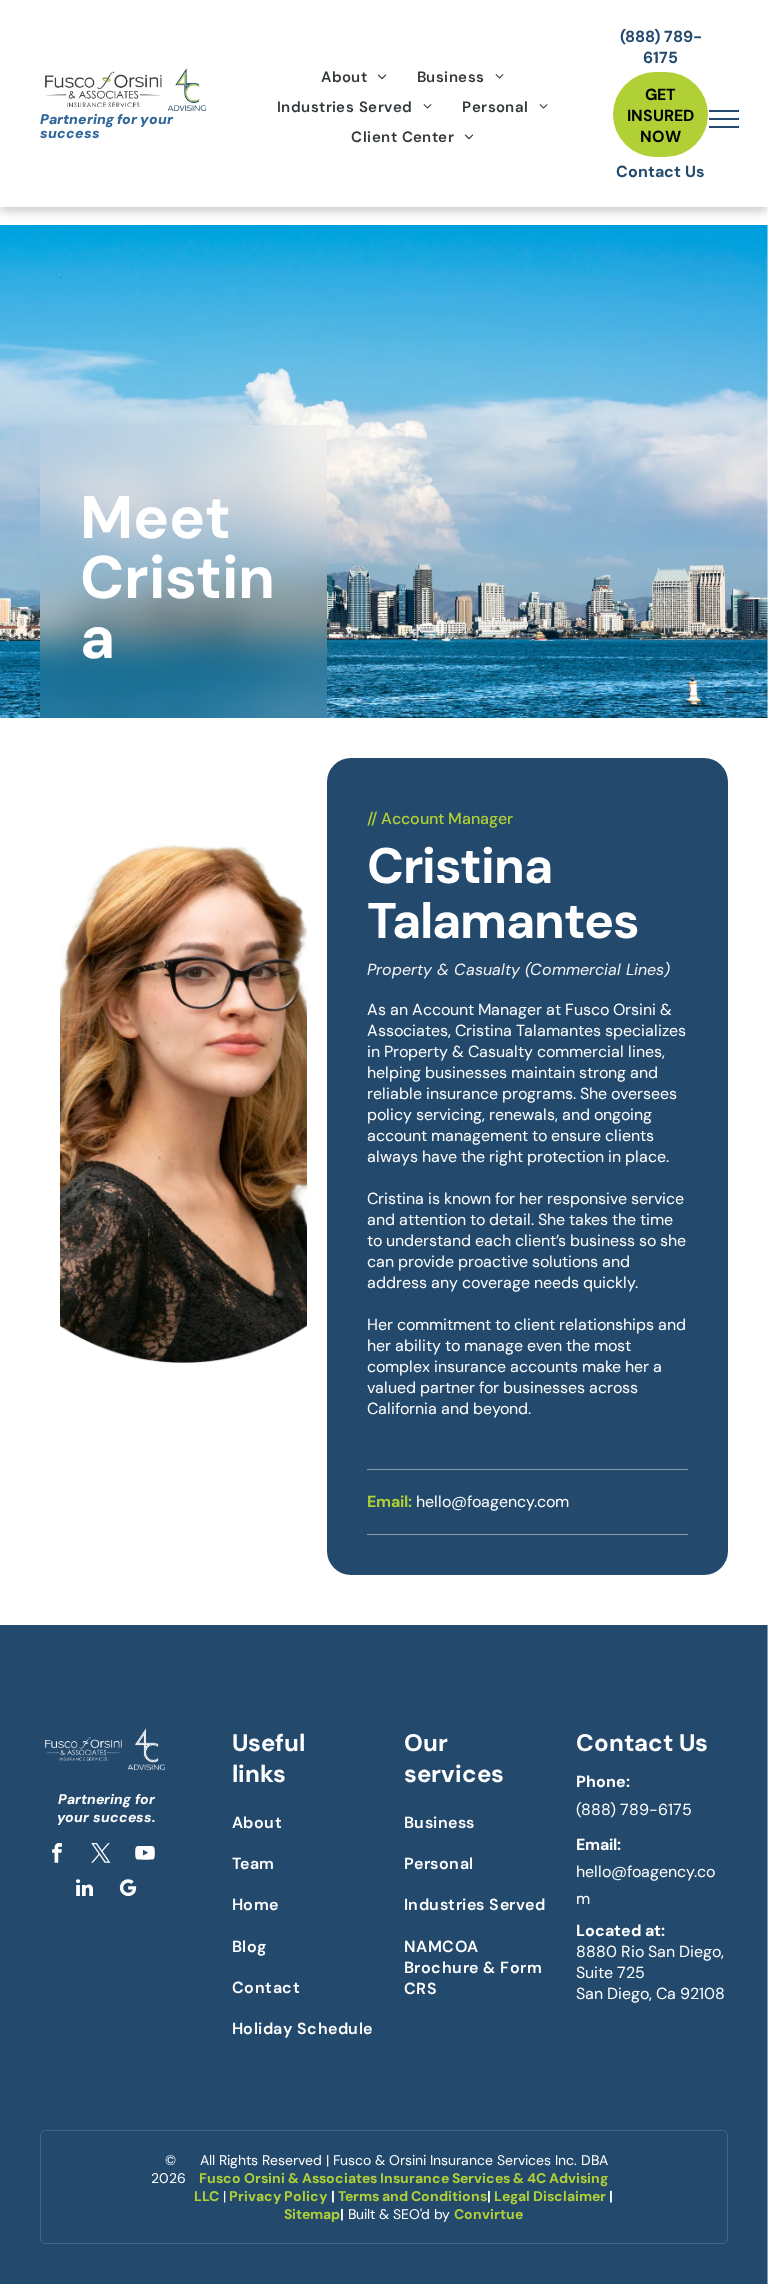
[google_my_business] (128, 1890)
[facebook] (57, 1855)
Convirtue (488, 2214)
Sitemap (312, 2214)
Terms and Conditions (412, 2196)
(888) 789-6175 (634, 1809)
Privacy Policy (278, 2196)
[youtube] (145, 1855)
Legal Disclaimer (550, 2196)
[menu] (724, 119)
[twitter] (101, 1855)
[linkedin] (84, 1890)
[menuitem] (354, 77)
